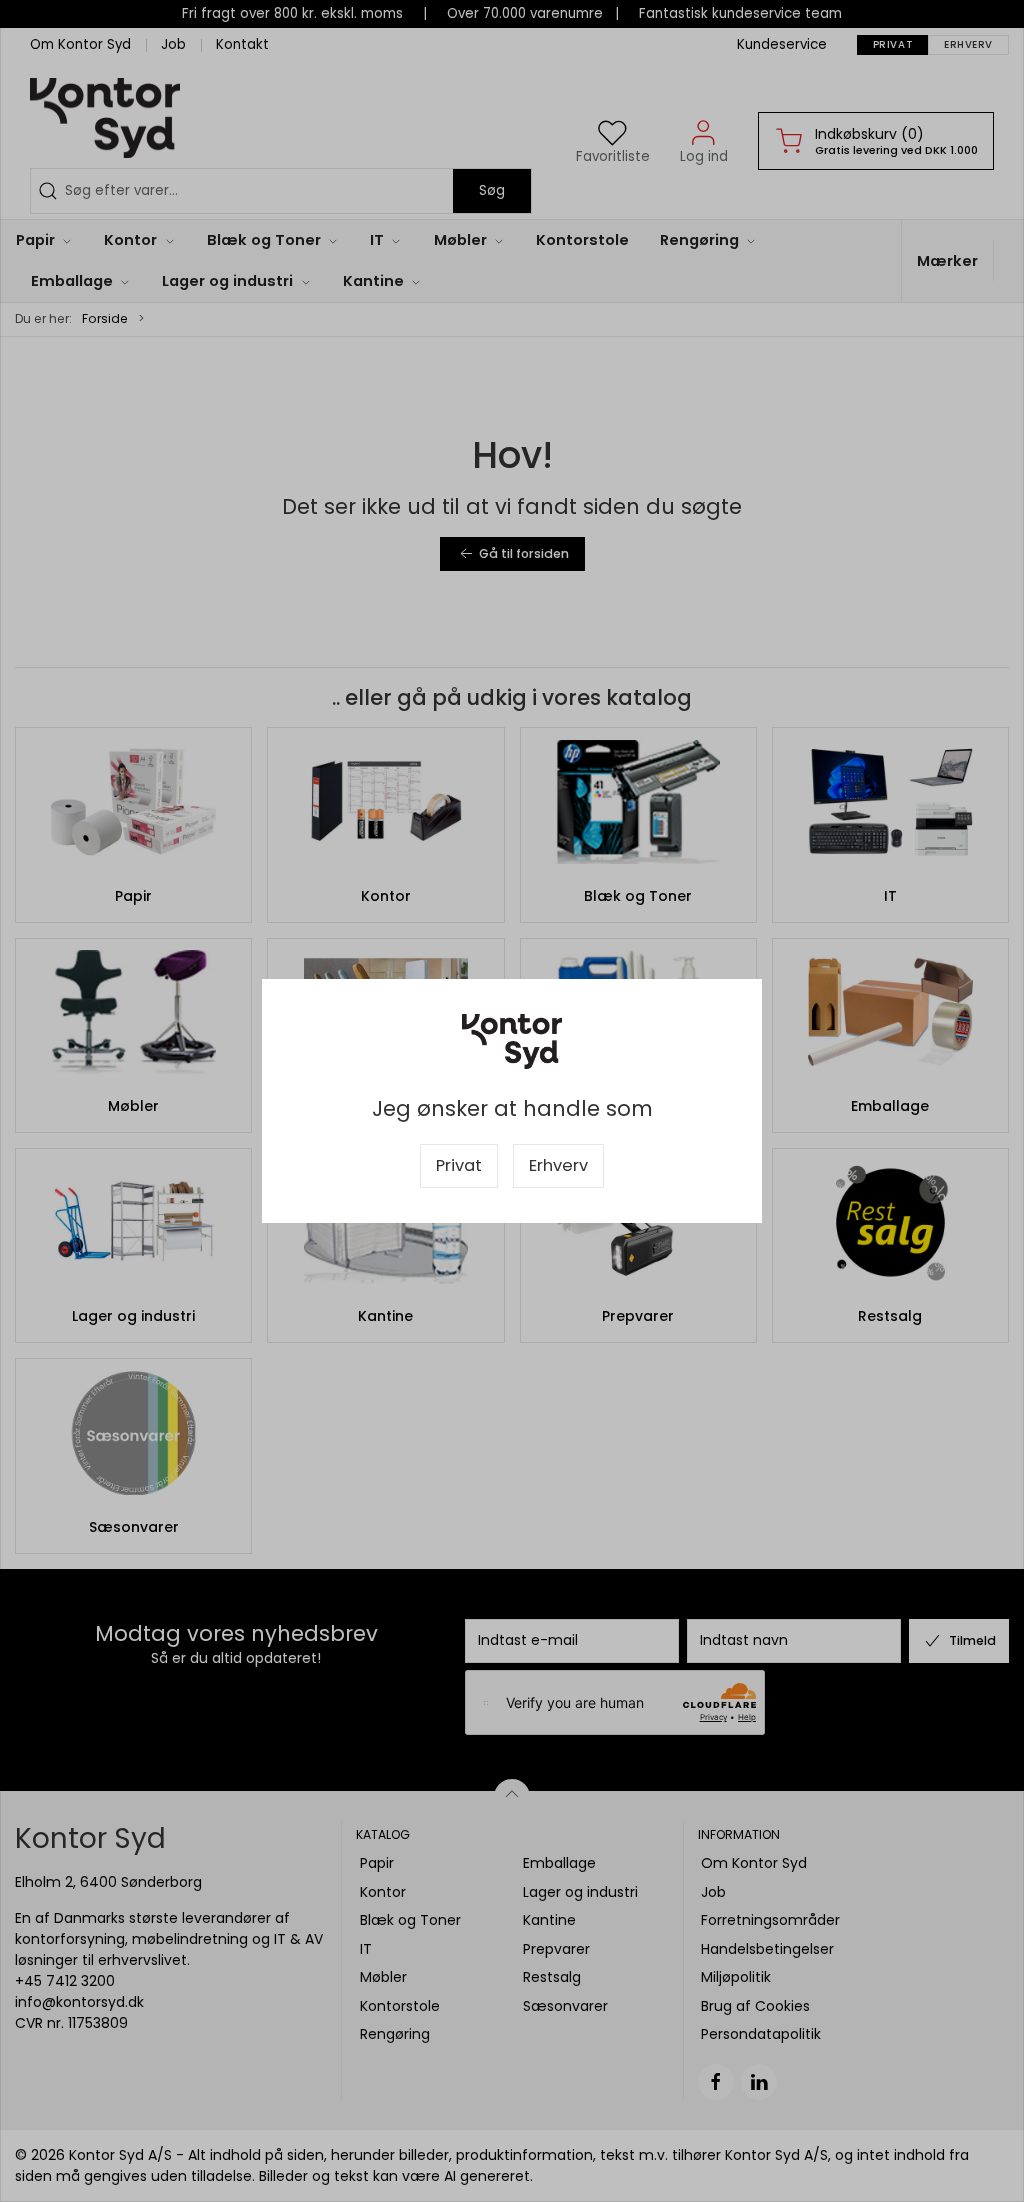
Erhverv (558, 1165)
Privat (459, 1165)
